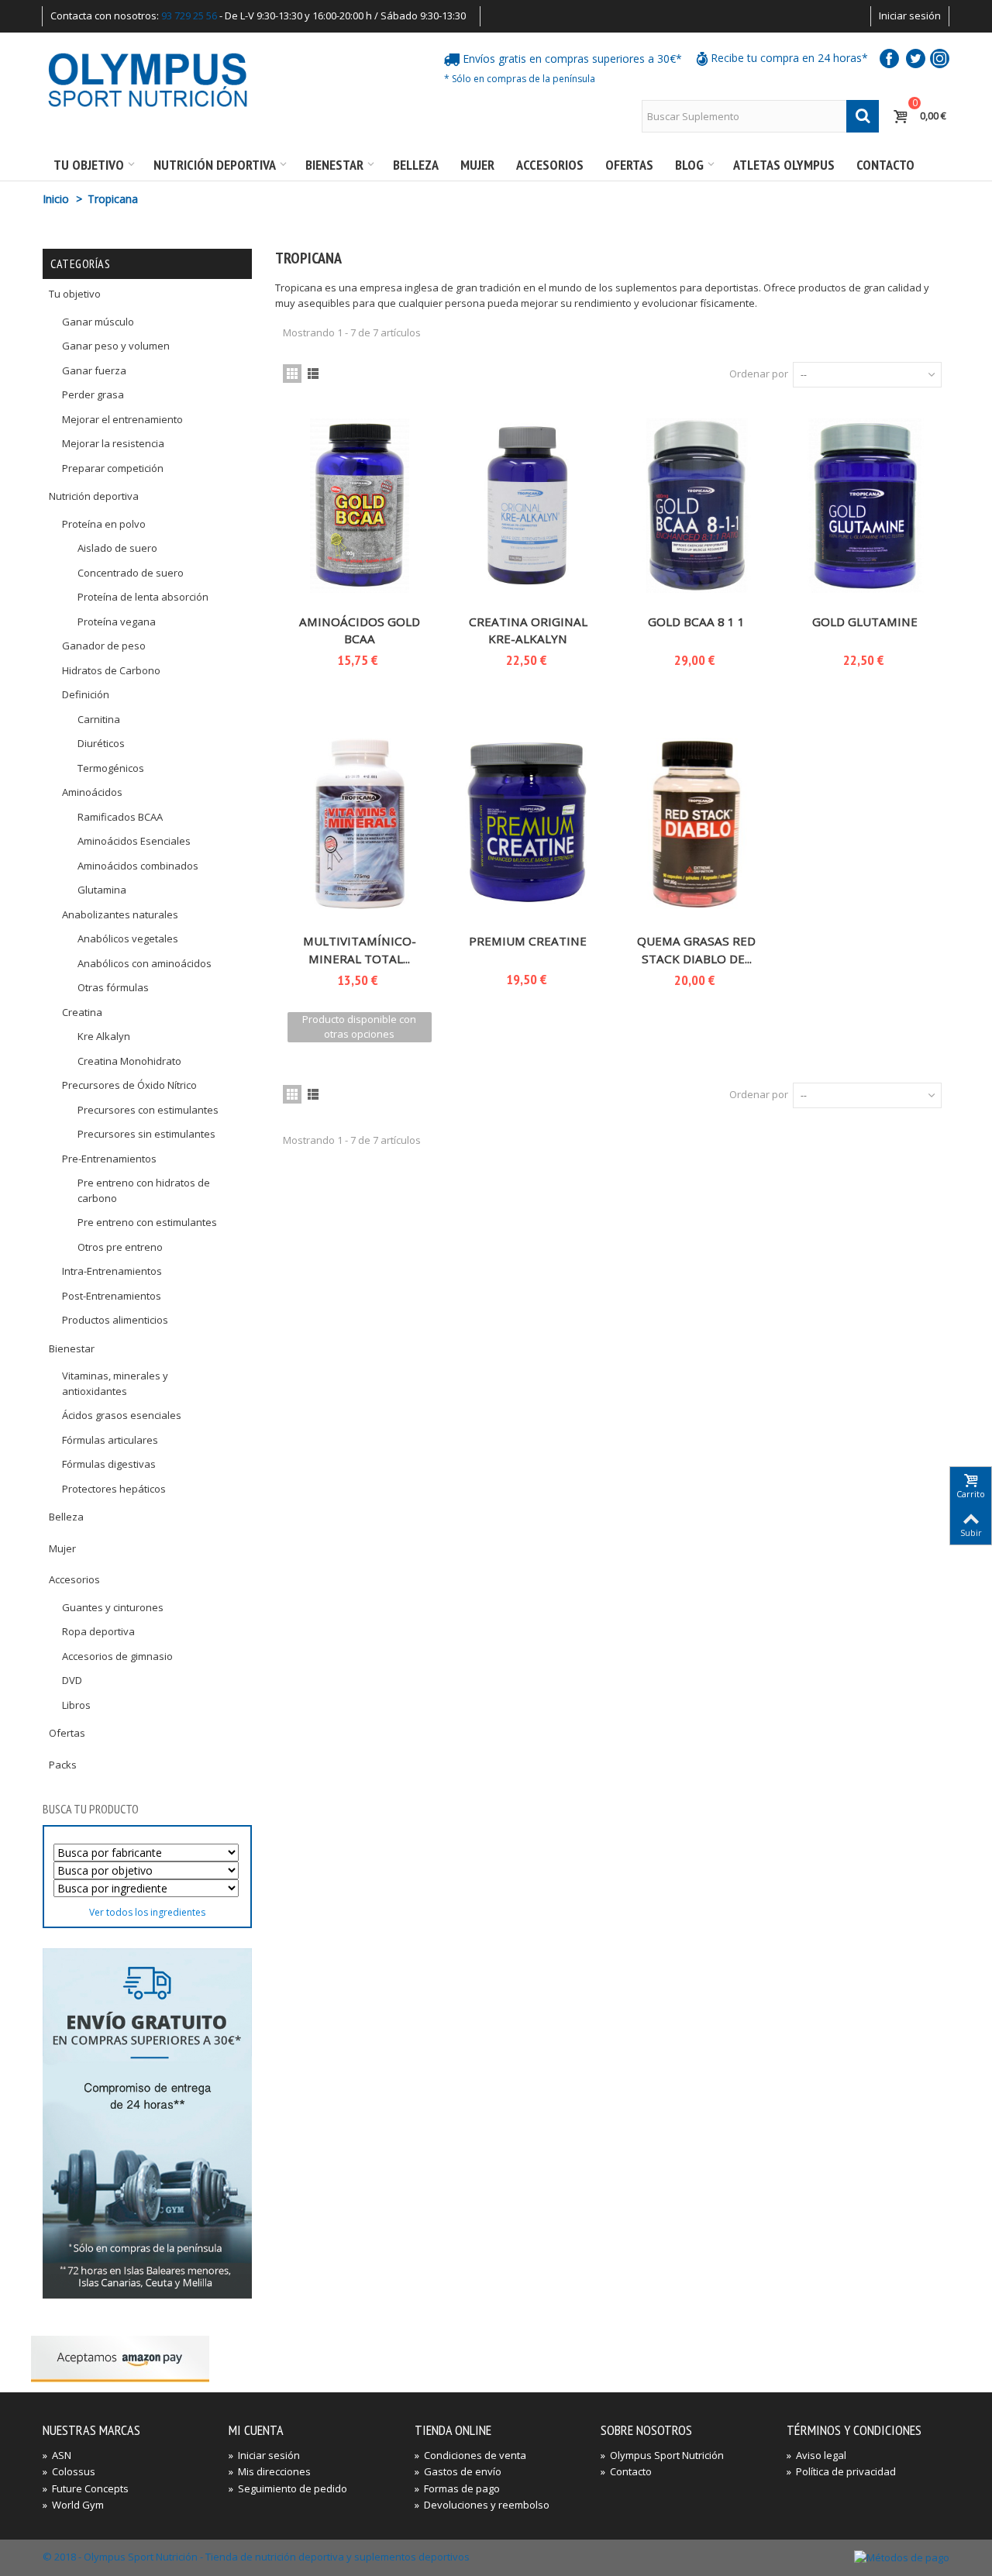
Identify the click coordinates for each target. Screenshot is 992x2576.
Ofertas (629, 165)
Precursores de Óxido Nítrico (129, 1085)
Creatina (82, 1012)
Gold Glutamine (865, 622)
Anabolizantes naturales (120, 914)
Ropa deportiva (98, 1631)
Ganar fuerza (94, 370)
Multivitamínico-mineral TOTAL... (360, 950)
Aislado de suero (117, 548)
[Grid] (292, 374)
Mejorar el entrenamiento (122, 419)
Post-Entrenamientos (112, 1296)
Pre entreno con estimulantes (147, 1222)
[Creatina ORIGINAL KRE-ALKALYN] (529, 506)
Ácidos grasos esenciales (122, 1415)
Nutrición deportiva (215, 165)
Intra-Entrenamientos (112, 1271)
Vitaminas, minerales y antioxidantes (115, 1383)
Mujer (477, 165)
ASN (57, 2455)
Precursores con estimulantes (148, 1110)
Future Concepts (86, 2488)
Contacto (885, 165)
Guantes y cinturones (113, 1607)
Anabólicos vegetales (128, 938)
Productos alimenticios (115, 1320)
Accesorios (550, 165)
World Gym (73, 2505)
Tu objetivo (89, 165)
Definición (86, 694)
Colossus (69, 2471)
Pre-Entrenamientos (109, 1159)
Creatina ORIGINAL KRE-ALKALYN (528, 630)
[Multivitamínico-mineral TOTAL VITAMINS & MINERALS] (360, 825)
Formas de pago (457, 2488)
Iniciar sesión (910, 15)
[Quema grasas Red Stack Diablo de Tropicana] (697, 825)
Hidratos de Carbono (111, 670)
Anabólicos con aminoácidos (145, 963)
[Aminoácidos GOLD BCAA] (360, 506)
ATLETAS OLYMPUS (784, 165)
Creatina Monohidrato (129, 1061)
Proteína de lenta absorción (143, 597)
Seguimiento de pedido (288, 2488)
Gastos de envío (458, 2471)
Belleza (416, 165)
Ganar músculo (98, 322)
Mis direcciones (270, 2471)
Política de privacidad (841, 2471)
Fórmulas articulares (110, 1440)
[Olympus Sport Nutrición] (147, 79)
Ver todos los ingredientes (147, 1912)
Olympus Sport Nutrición (662, 2455)
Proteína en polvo (104, 524)
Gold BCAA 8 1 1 (696, 622)
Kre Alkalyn (104, 1036)
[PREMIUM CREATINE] (529, 825)
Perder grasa (93, 394)
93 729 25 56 (189, 15)
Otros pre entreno (120, 1247)
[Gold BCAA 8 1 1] (697, 506)
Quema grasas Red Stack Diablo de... (696, 950)
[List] (313, 374)
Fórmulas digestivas (109, 1464)
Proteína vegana (117, 622)
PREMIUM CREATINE (528, 941)
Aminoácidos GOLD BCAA (360, 630)
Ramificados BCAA (120, 817)
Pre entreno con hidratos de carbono (144, 1190)
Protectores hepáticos (114, 1489)
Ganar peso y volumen (116, 346)
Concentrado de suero (131, 573)
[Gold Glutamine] (866, 506)
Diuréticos (101, 743)
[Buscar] (863, 116)
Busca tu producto (91, 1809)
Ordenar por (759, 374)
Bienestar (334, 165)
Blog (689, 165)
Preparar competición (113, 468)
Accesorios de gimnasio (117, 1656)
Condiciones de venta (470, 2455)
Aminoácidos (92, 792)
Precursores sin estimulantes (146, 1134)
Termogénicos (111, 768)
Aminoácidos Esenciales (134, 841)
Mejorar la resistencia (113, 443)
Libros (76, 1705)
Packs (63, 1765)
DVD (72, 1680)
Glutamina (102, 890)
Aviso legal (816, 2455)
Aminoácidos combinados (138, 866)
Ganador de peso (104, 646)
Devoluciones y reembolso (482, 2505)
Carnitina (99, 719)
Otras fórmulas (113, 987)
